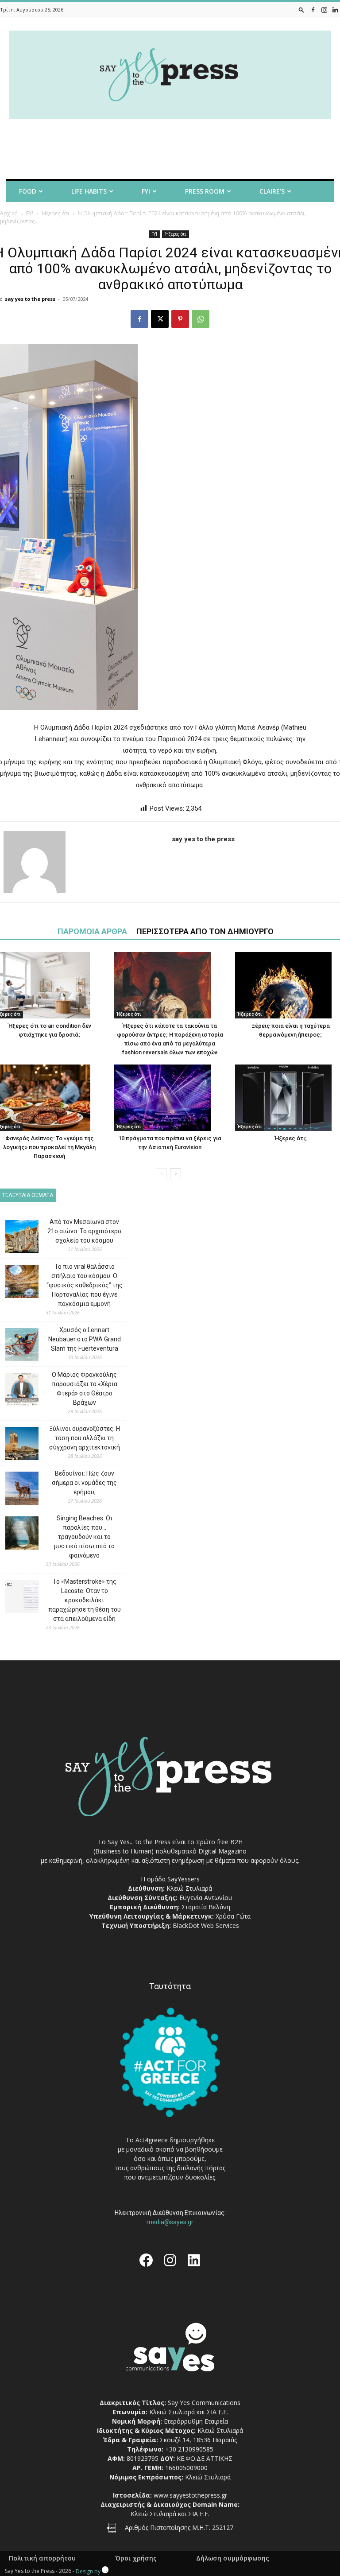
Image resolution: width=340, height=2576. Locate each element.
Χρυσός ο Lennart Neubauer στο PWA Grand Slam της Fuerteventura (85, 1339)
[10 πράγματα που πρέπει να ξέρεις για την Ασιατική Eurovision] (170, 1098)
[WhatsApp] (201, 319)
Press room (205, 191)
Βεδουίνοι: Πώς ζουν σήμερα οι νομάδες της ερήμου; (84, 1483)
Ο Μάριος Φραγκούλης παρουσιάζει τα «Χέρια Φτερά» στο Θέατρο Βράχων (85, 1389)
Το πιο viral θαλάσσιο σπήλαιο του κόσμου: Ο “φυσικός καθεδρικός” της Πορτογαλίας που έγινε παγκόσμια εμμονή (85, 1285)
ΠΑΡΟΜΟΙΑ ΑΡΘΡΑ (92, 931)
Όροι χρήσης (136, 2558)
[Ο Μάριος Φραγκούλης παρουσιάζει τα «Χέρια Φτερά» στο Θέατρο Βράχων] (15, 1391)
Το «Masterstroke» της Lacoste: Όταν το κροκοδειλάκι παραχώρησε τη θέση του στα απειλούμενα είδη (85, 1600)
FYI (146, 191)
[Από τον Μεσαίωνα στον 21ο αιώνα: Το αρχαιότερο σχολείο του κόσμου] (15, 1238)
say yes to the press (30, 299)
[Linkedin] (335, 10)
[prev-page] (161, 1174)
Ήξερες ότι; (291, 1138)
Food (28, 191)
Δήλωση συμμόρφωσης (233, 2558)
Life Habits (89, 191)
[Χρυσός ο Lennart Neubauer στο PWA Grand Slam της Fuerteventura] (15, 1346)
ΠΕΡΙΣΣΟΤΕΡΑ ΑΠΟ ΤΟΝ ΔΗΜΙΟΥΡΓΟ (205, 931)
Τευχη (200, 215)
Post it (22, 215)
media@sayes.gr (170, 2222)
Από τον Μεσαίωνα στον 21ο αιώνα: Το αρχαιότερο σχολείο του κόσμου (84, 1231)
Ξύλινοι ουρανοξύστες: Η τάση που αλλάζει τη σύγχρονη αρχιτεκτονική (85, 1438)
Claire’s (272, 191)
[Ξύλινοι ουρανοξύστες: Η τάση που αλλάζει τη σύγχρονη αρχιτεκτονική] (15, 1445)
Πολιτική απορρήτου (42, 2558)
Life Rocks (138, 215)
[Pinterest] (180, 319)
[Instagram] (324, 10)
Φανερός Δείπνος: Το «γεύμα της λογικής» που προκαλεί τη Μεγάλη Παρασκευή (49, 1147)
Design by (89, 2571)
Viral (78, 215)
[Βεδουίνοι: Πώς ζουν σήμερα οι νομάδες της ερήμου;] (15, 1490)
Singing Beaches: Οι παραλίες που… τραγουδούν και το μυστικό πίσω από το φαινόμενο (84, 1537)
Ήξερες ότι (176, 234)
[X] (160, 319)
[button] (301, 10)
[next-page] (176, 1174)
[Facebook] (313, 10)
